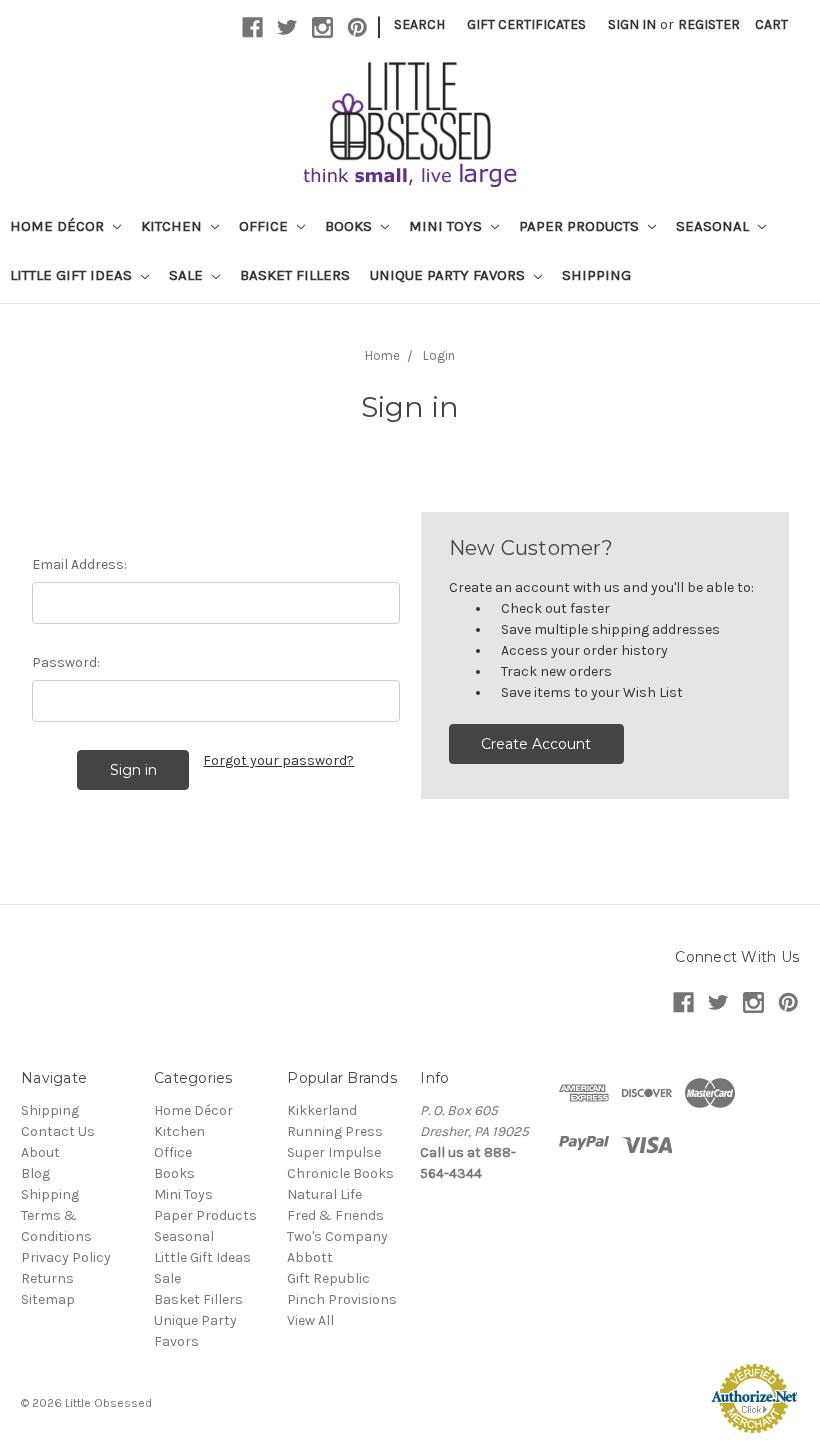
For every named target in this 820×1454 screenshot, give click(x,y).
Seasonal (714, 226)
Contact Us (58, 1131)
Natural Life (324, 1194)
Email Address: (79, 564)
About (40, 1152)
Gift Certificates (526, 24)
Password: (66, 662)
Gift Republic (328, 1278)
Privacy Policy (66, 1257)
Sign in (632, 24)
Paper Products (581, 226)
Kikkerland (322, 1110)
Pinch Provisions (342, 1299)
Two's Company (337, 1236)
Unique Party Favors (449, 275)
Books (350, 226)
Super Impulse (334, 1152)
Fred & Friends (335, 1215)
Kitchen (173, 226)
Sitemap (48, 1299)
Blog (35, 1173)
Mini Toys (447, 226)
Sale (188, 275)
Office (265, 226)
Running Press (335, 1131)
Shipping (596, 275)
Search (419, 24)
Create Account (536, 744)
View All (310, 1320)
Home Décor (59, 226)
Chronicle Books (340, 1173)
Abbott (310, 1257)
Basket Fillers (295, 275)
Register (709, 24)
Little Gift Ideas (73, 275)
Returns (47, 1278)
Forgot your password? (278, 760)
